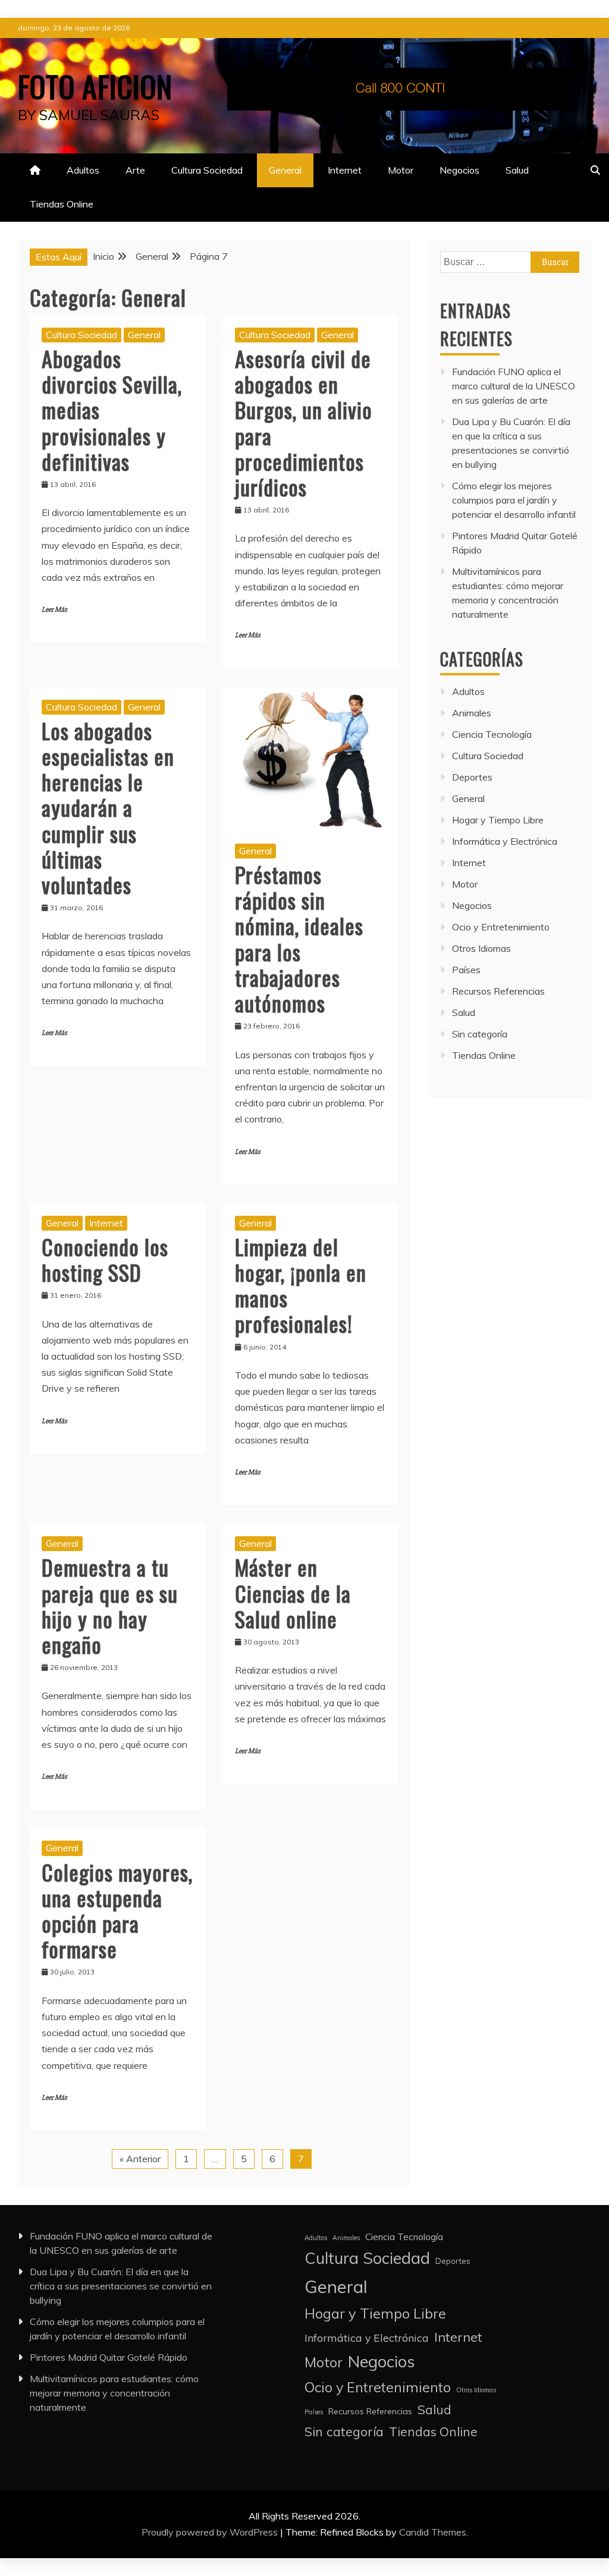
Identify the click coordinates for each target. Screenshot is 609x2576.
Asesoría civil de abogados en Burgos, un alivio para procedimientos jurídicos (304, 422)
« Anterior (140, 2159)
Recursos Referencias (498, 991)
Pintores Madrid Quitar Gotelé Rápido (109, 2357)
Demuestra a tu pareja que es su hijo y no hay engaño (110, 1605)
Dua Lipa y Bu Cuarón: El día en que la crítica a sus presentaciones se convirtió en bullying (121, 2286)
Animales (472, 713)
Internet (345, 170)
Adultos (83, 170)
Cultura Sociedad (207, 170)
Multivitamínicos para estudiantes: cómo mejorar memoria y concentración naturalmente (114, 2393)
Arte (135, 170)
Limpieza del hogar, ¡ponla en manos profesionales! (301, 1285)
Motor (401, 170)
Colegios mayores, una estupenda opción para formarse (117, 1910)
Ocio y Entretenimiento (501, 927)
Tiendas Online (62, 204)
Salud (517, 170)
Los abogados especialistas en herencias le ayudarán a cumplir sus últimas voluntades (108, 807)
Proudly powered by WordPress (211, 2532)
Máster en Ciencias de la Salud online (293, 1592)
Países (466, 970)
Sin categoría (480, 1034)
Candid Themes (433, 2532)
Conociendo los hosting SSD (105, 1259)
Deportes (472, 777)
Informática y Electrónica (505, 841)
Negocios (459, 170)
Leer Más (54, 610)
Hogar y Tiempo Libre (498, 820)
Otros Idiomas (481, 948)
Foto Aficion (95, 86)
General (285, 170)
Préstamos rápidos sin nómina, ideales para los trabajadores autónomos (299, 938)
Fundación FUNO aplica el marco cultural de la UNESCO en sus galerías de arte (514, 386)
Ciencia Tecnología (492, 734)
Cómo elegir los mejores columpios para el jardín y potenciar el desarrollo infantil (514, 500)
